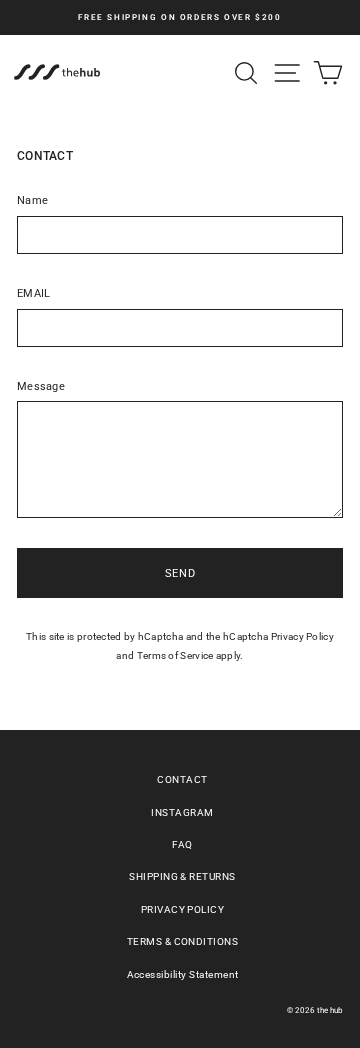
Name (32, 200)
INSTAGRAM (182, 812)
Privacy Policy (302, 636)
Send (180, 573)
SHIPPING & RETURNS (182, 876)
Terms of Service (175, 655)
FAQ (182, 844)
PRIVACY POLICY (183, 909)
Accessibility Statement (183, 974)
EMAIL (33, 293)
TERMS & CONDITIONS (183, 941)
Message (41, 386)
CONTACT (182, 779)
